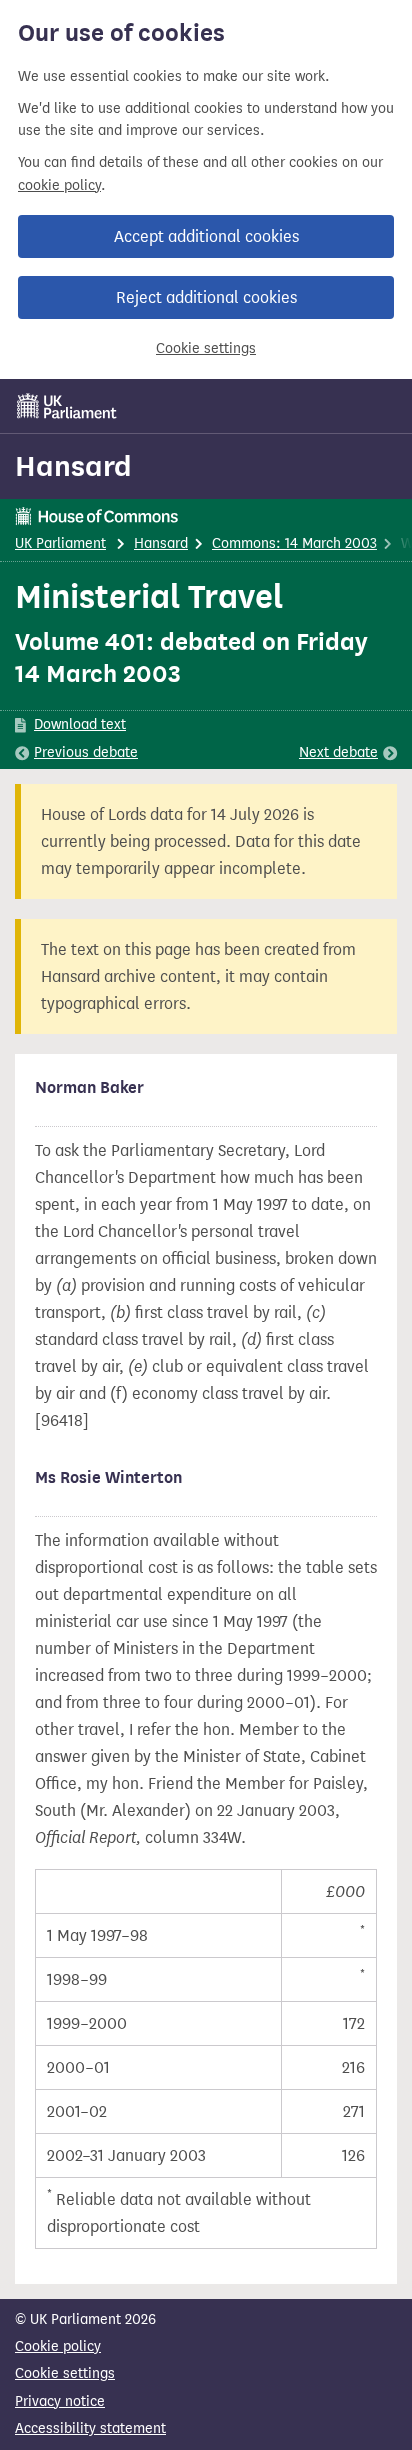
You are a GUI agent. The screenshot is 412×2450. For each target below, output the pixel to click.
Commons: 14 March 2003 (294, 543)
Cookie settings (206, 348)
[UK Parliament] (67, 406)
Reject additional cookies (206, 297)
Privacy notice (60, 2401)
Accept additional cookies (206, 236)
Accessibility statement (90, 2428)
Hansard (73, 466)
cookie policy (59, 185)
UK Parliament (60, 543)
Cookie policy (58, 2346)
